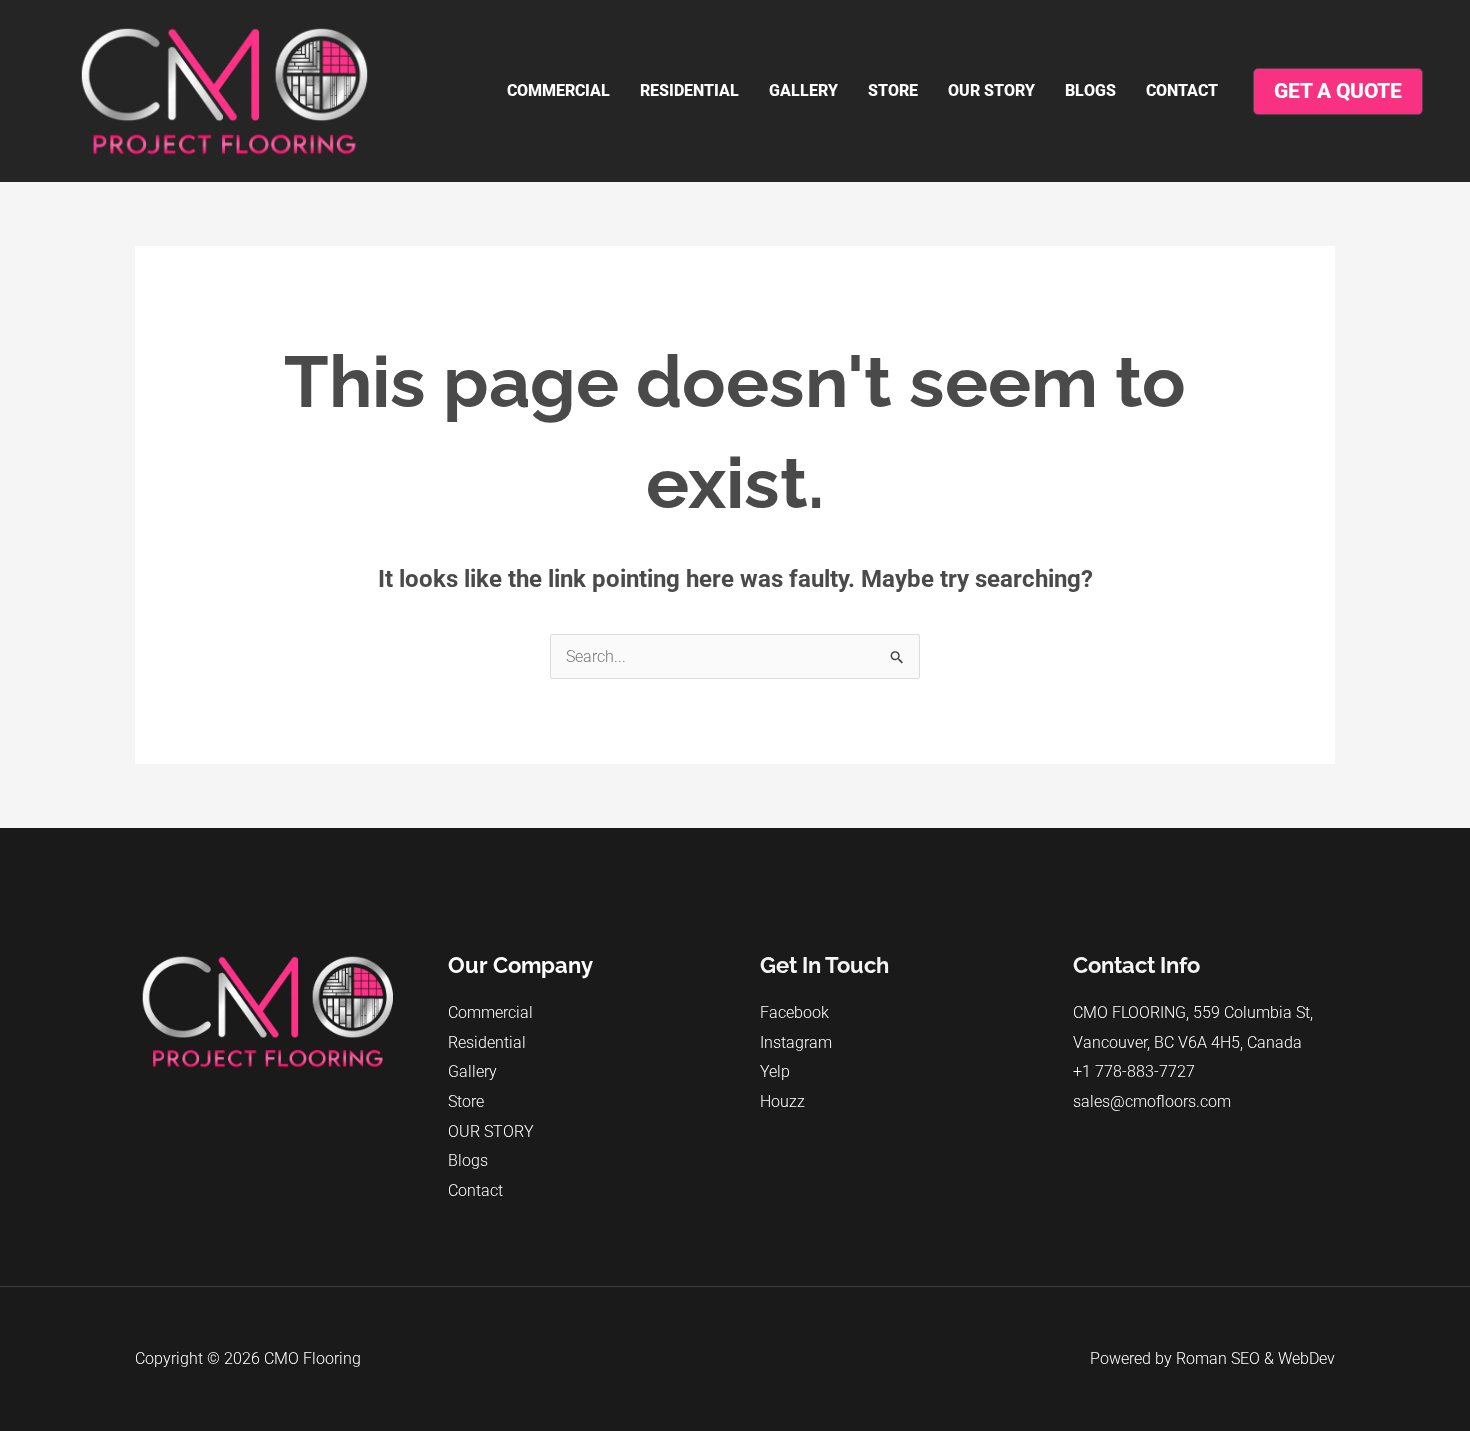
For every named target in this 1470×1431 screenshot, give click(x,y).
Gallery (803, 90)
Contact (1182, 90)
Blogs (1090, 90)
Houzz (782, 1101)
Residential (689, 90)
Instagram (796, 1042)
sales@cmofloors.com (1152, 1101)
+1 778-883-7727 (1134, 1071)
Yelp (775, 1071)
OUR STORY (991, 90)
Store (893, 90)
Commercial (558, 90)
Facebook (794, 1012)
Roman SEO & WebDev (1255, 1358)
